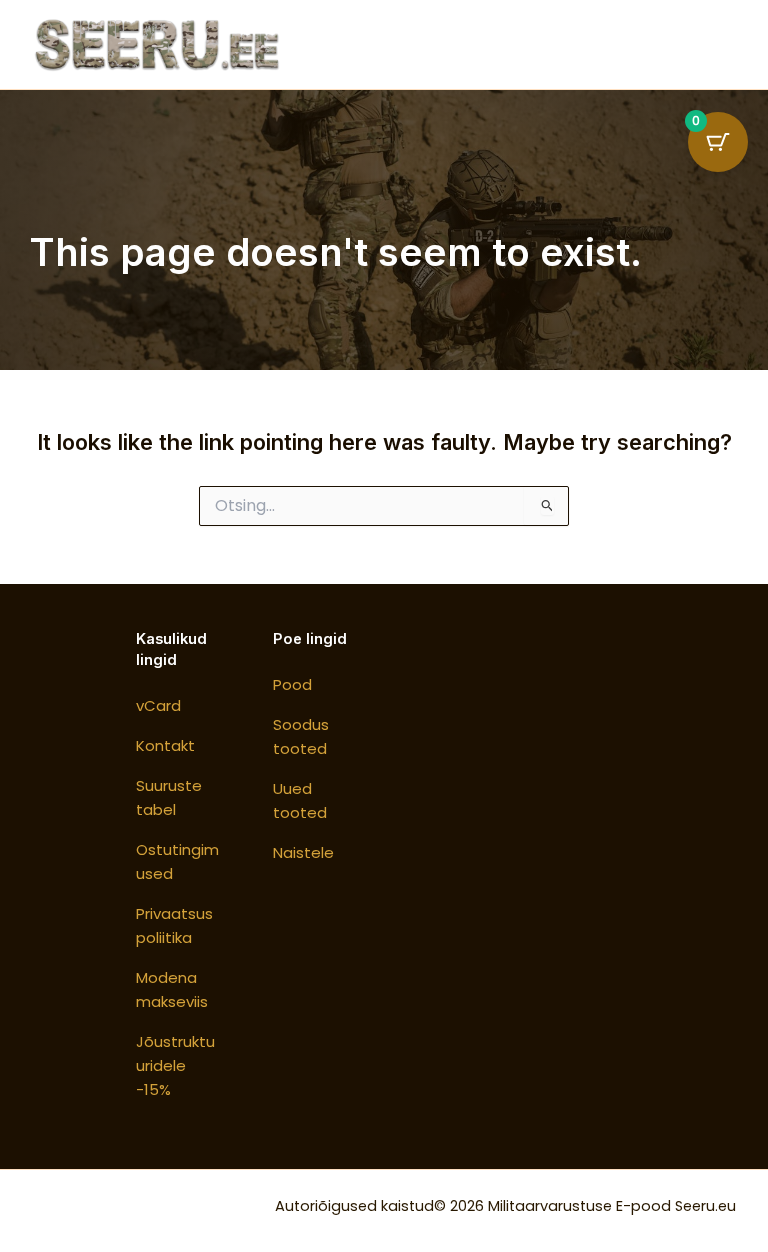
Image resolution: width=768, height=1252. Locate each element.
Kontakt (165, 745)
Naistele (303, 852)
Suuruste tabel (169, 797)
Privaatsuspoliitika (174, 925)
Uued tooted (300, 800)
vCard (158, 705)
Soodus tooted (301, 736)
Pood (292, 684)
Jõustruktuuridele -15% (175, 1065)
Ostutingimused (177, 861)
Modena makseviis (172, 989)
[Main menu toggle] (710, 44)
